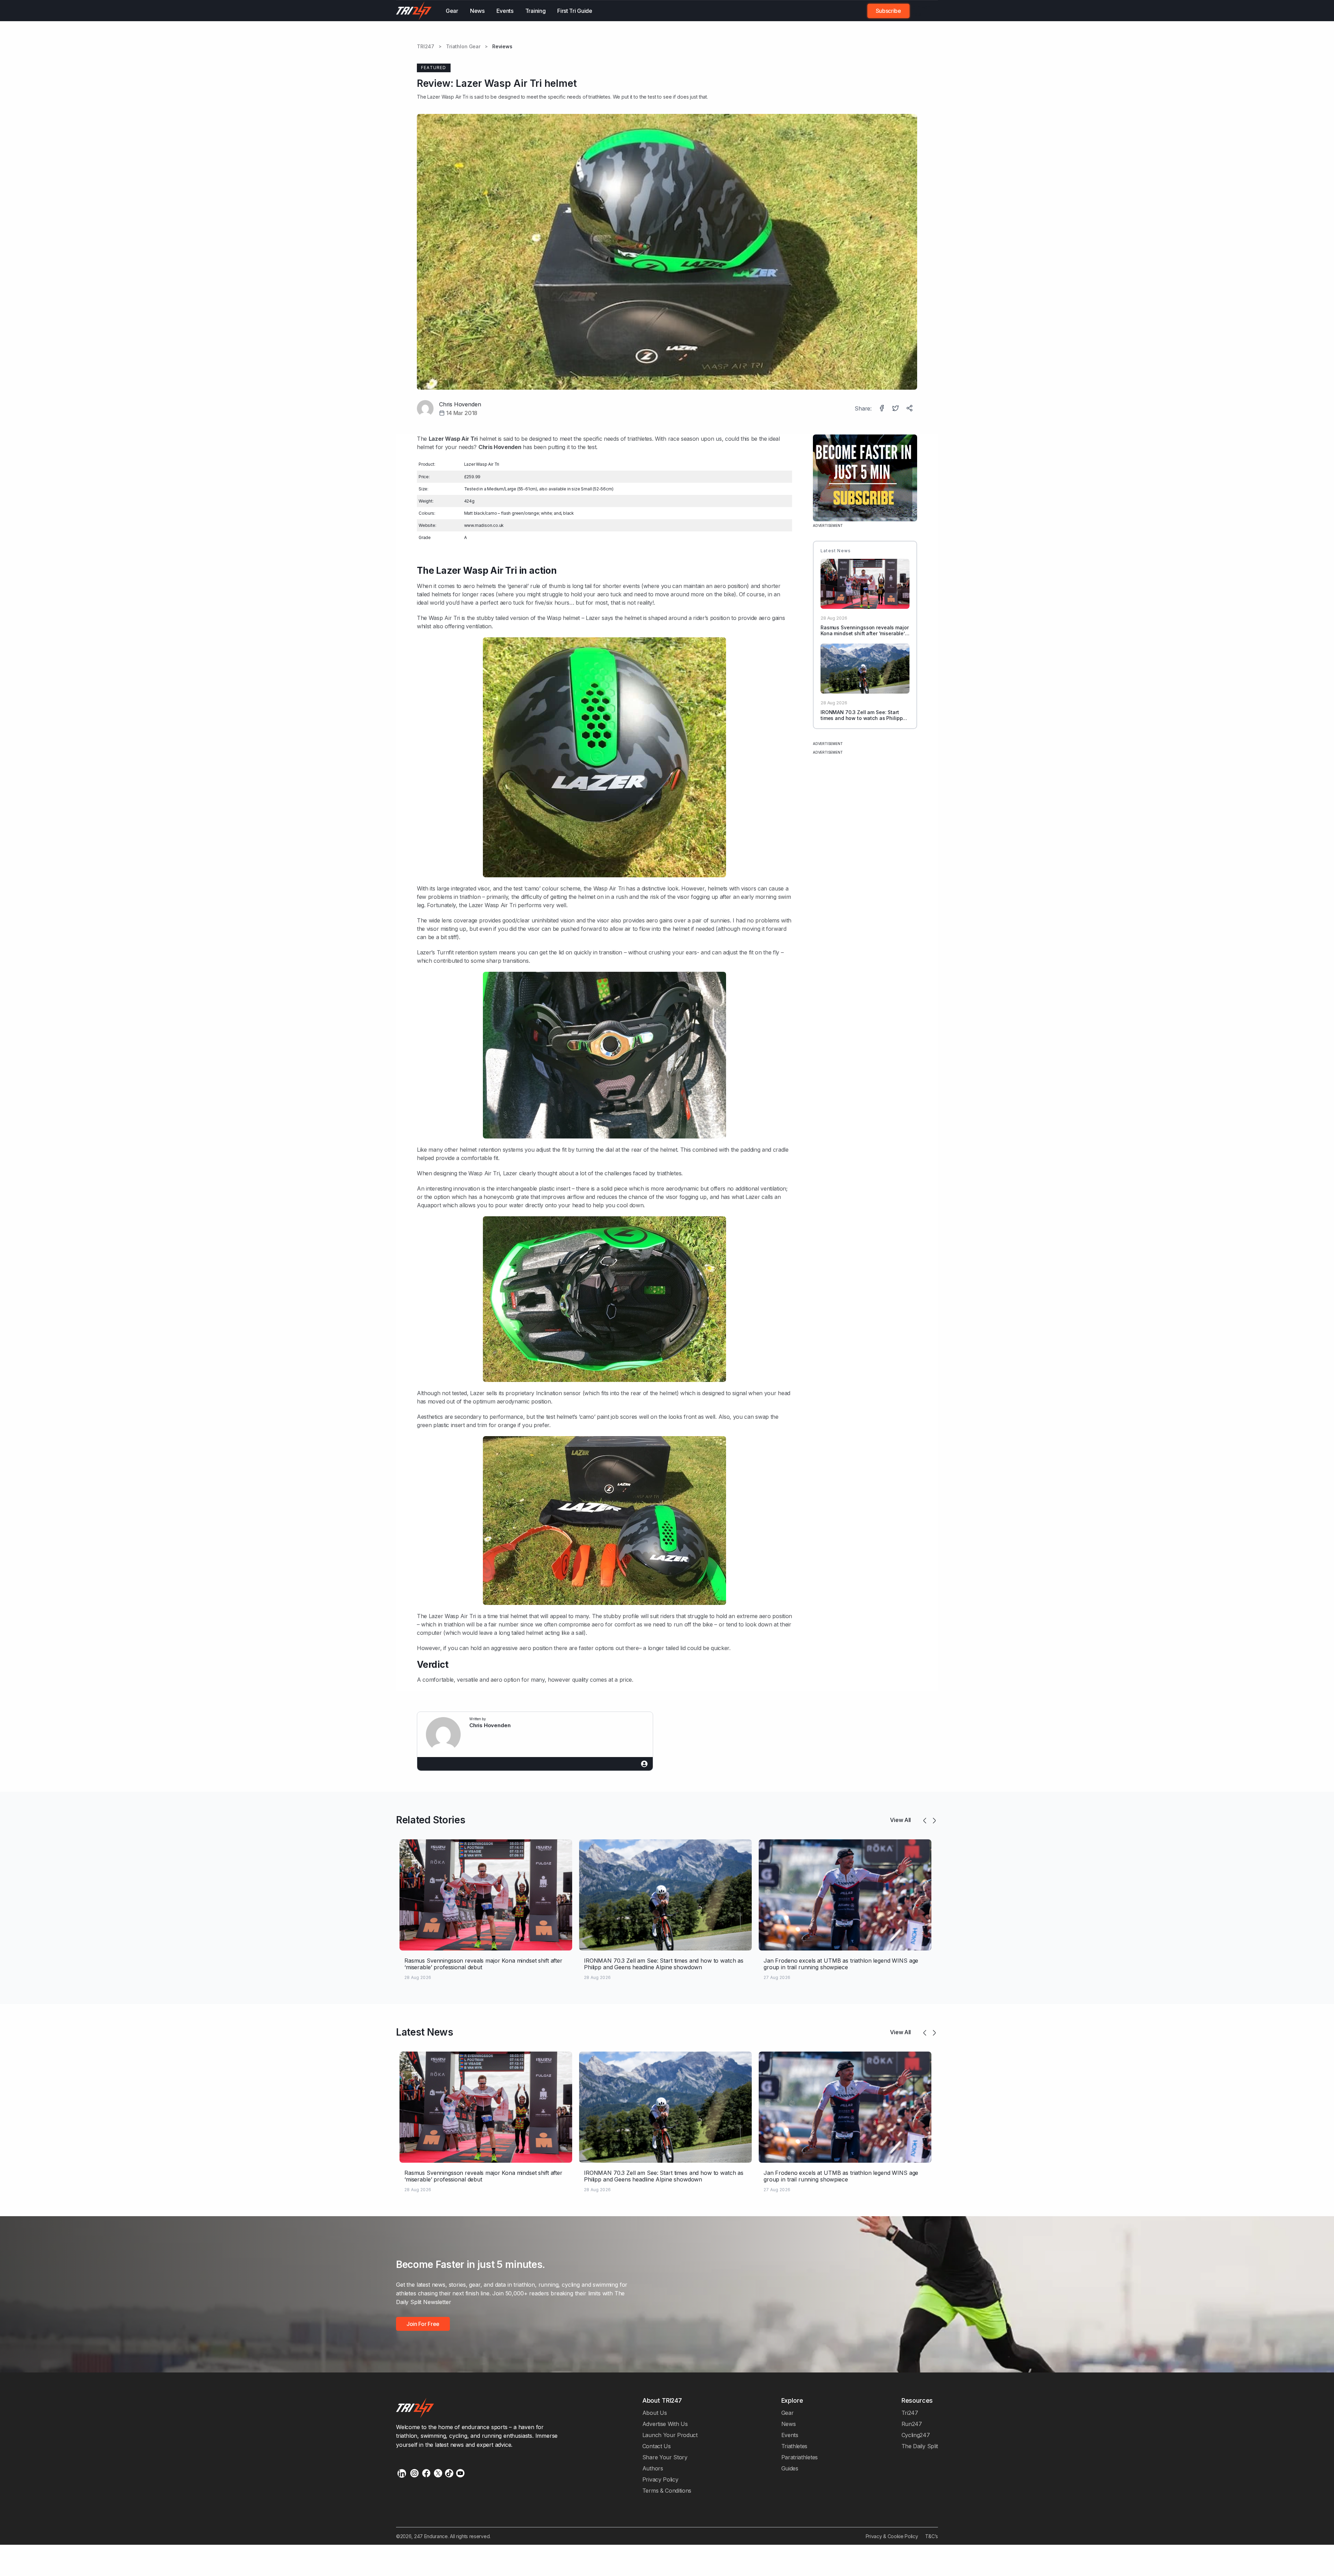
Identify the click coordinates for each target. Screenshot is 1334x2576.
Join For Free (920, 11)
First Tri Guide (575, 11)
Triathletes (794, 2446)
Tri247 (910, 2413)
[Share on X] (896, 409)
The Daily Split (920, 2446)
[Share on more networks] (910, 409)
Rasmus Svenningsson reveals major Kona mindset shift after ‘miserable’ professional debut (864, 633)
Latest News (425, 2032)
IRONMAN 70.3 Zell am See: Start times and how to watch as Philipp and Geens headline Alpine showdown (862, 721)
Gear (452, 11)
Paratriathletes (800, 2457)
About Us (655, 2413)
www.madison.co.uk (484, 525)
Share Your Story (665, 2457)
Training (536, 11)
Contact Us (657, 2446)
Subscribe (888, 11)
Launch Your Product (670, 2435)
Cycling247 (916, 2435)
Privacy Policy (660, 2479)
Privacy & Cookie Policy (892, 2536)
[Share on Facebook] (882, 409)
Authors (653, 2468)
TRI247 (426, 47)
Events (505, 11)
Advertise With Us (665, 2424)
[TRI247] (414, 11)
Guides (790, 2468)
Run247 (912, 2424)
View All (900, 1820)
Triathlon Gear (463, 47)
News (477, 11)
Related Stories (431, 1820)
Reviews (502, 47)
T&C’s (932, 2536)
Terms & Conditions (667, 2491)
